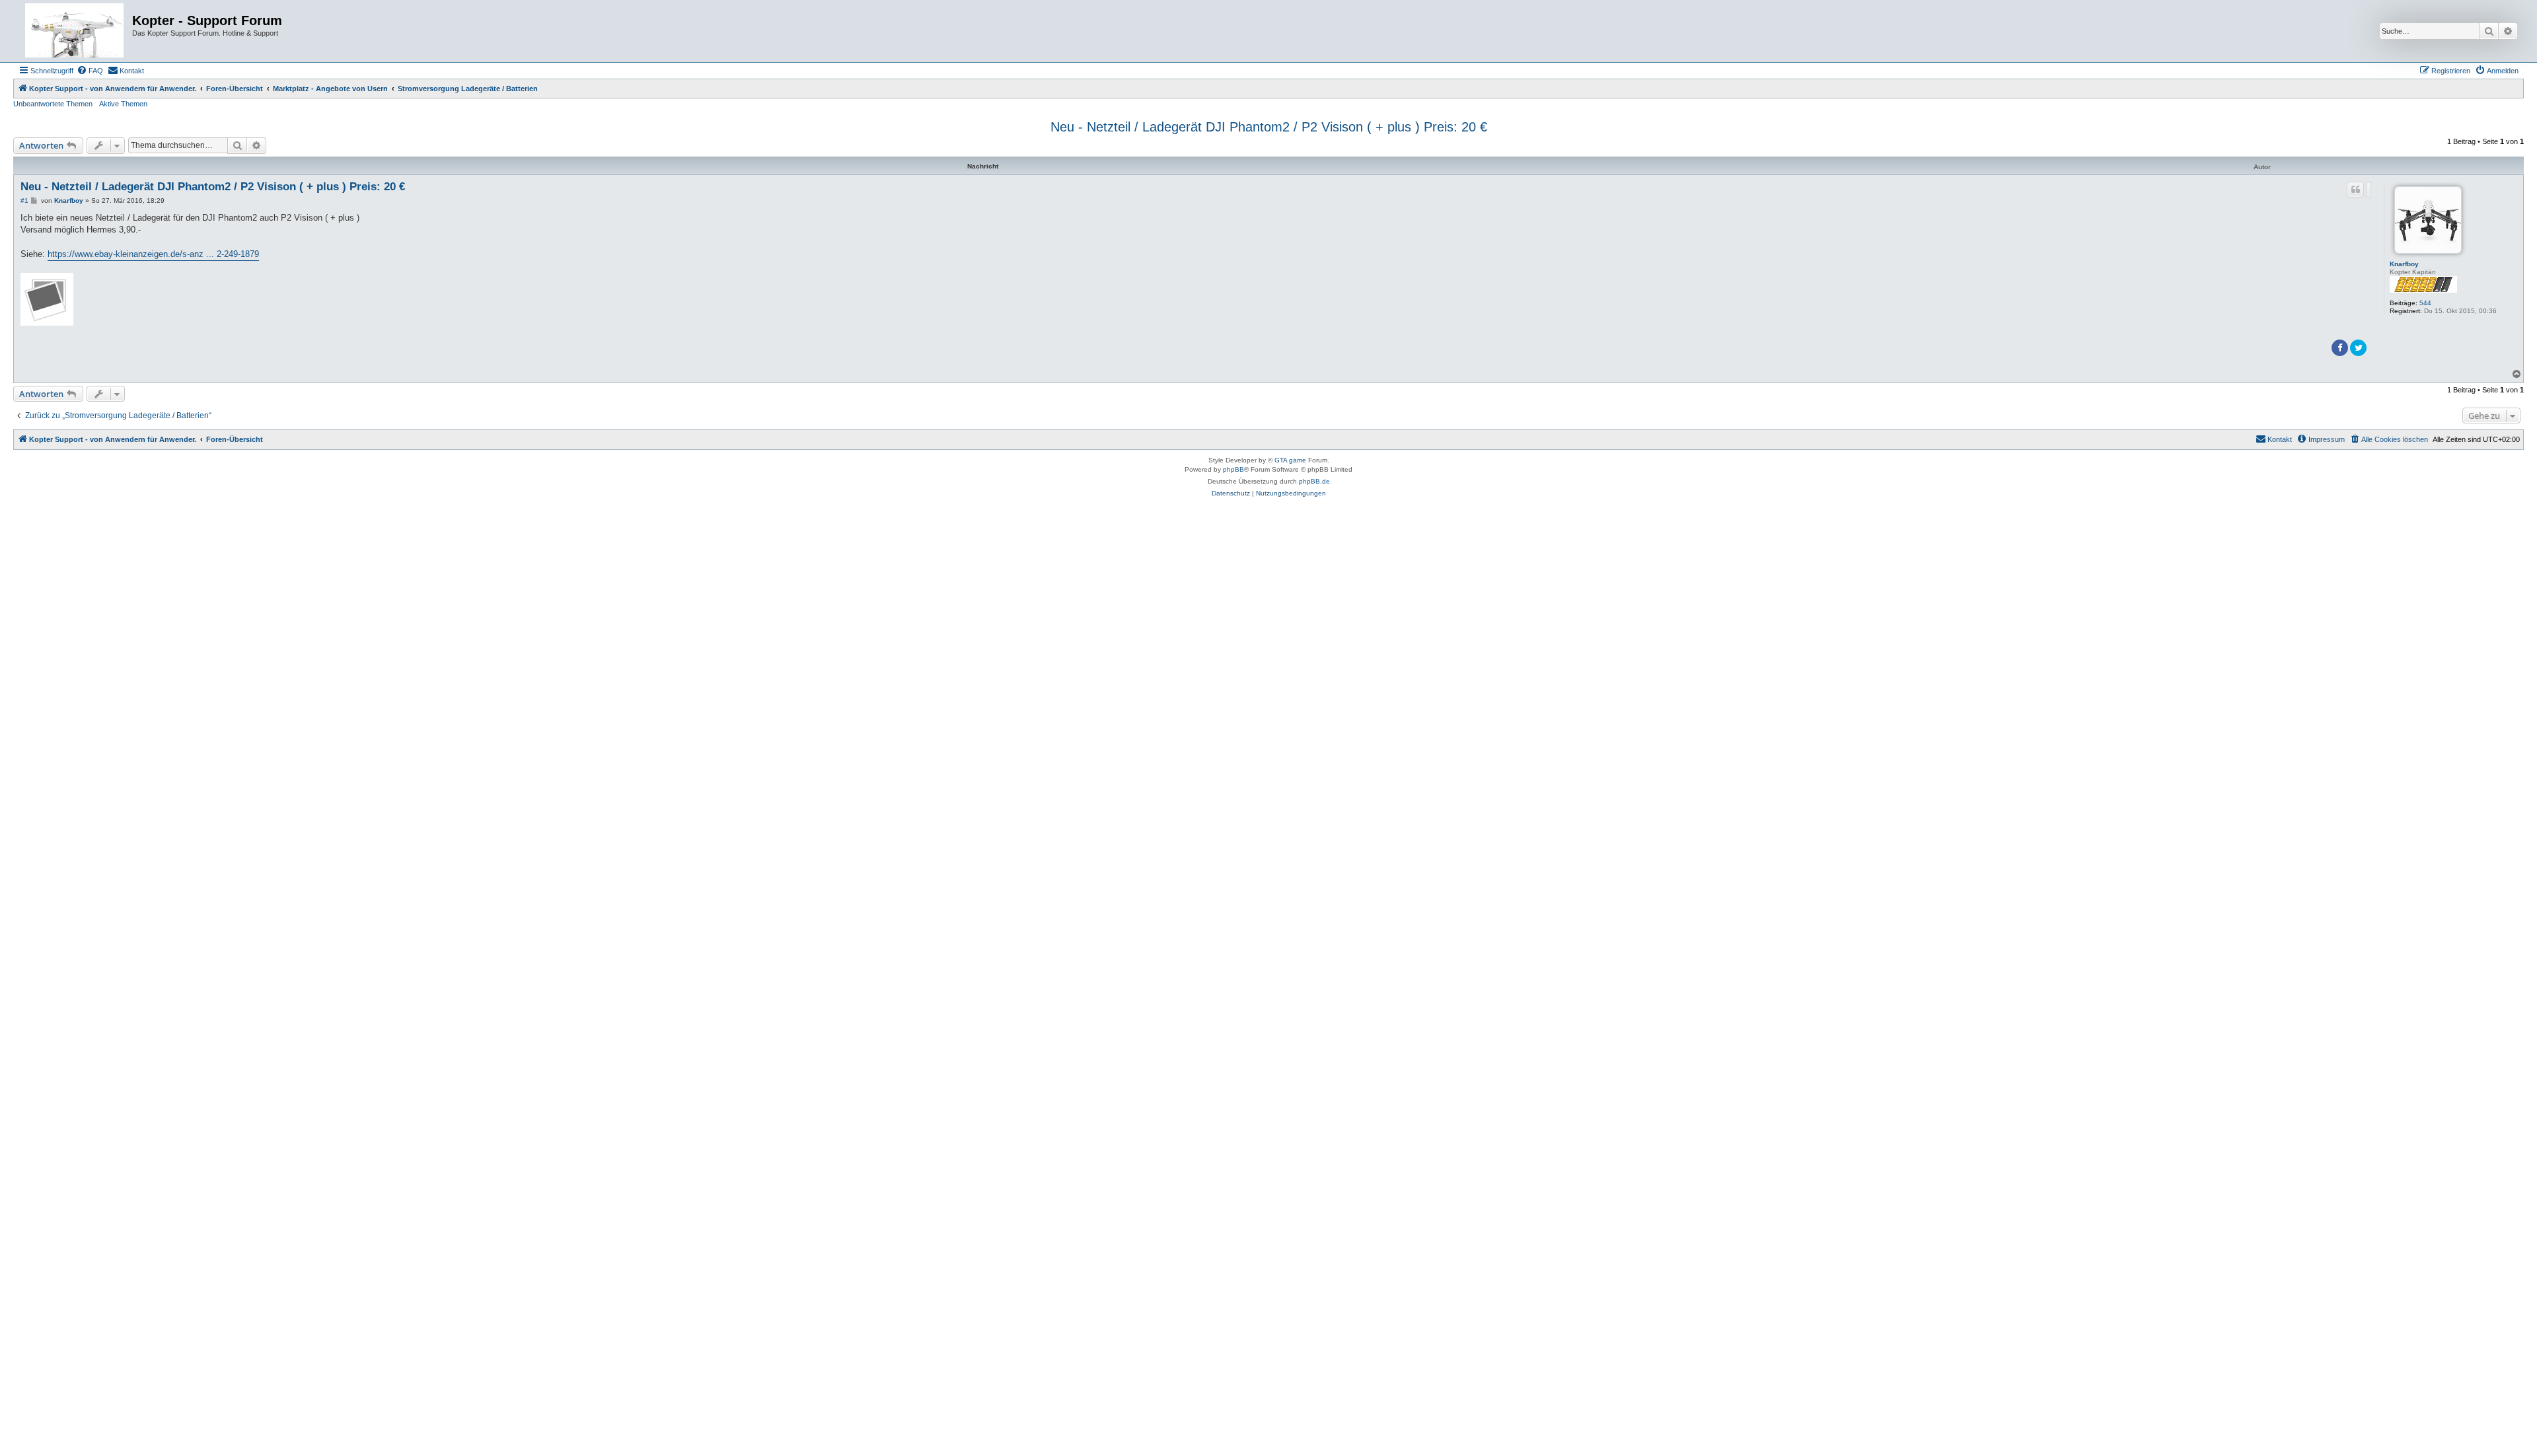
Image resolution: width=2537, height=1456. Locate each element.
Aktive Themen (123, 104)
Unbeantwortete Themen (53, 104)
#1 (24, 200)
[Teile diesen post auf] (2369, 190)
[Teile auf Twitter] (2358, 348)
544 (2425, 303)
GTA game (1290, 460)
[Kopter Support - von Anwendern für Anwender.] (74, 31)
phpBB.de (1314, 481)
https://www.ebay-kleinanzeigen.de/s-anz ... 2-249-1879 (153, 254)
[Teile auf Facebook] (2340, 348)
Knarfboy (2404, 264)
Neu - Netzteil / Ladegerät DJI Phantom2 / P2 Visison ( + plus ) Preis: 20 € (1269, 127)
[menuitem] (90, 71)
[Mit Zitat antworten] (2355, 190)
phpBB (1233, 469)
